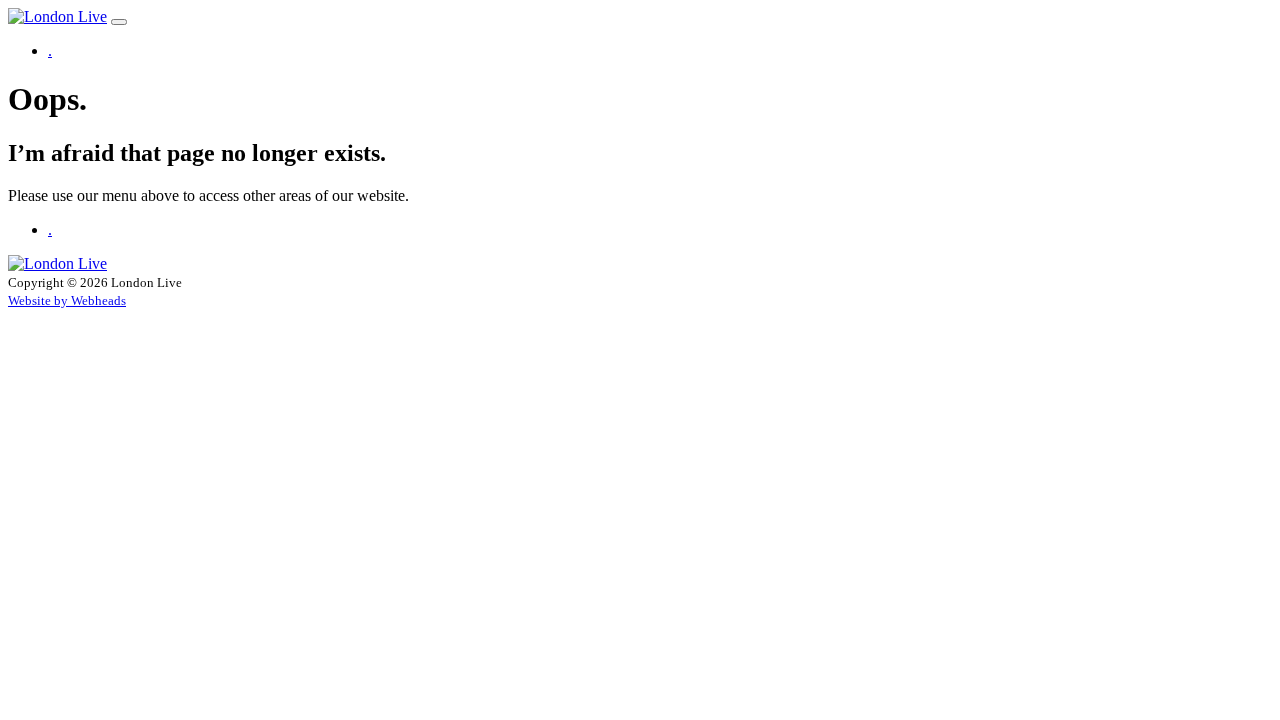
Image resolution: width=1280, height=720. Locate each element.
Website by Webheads (67, 300)
